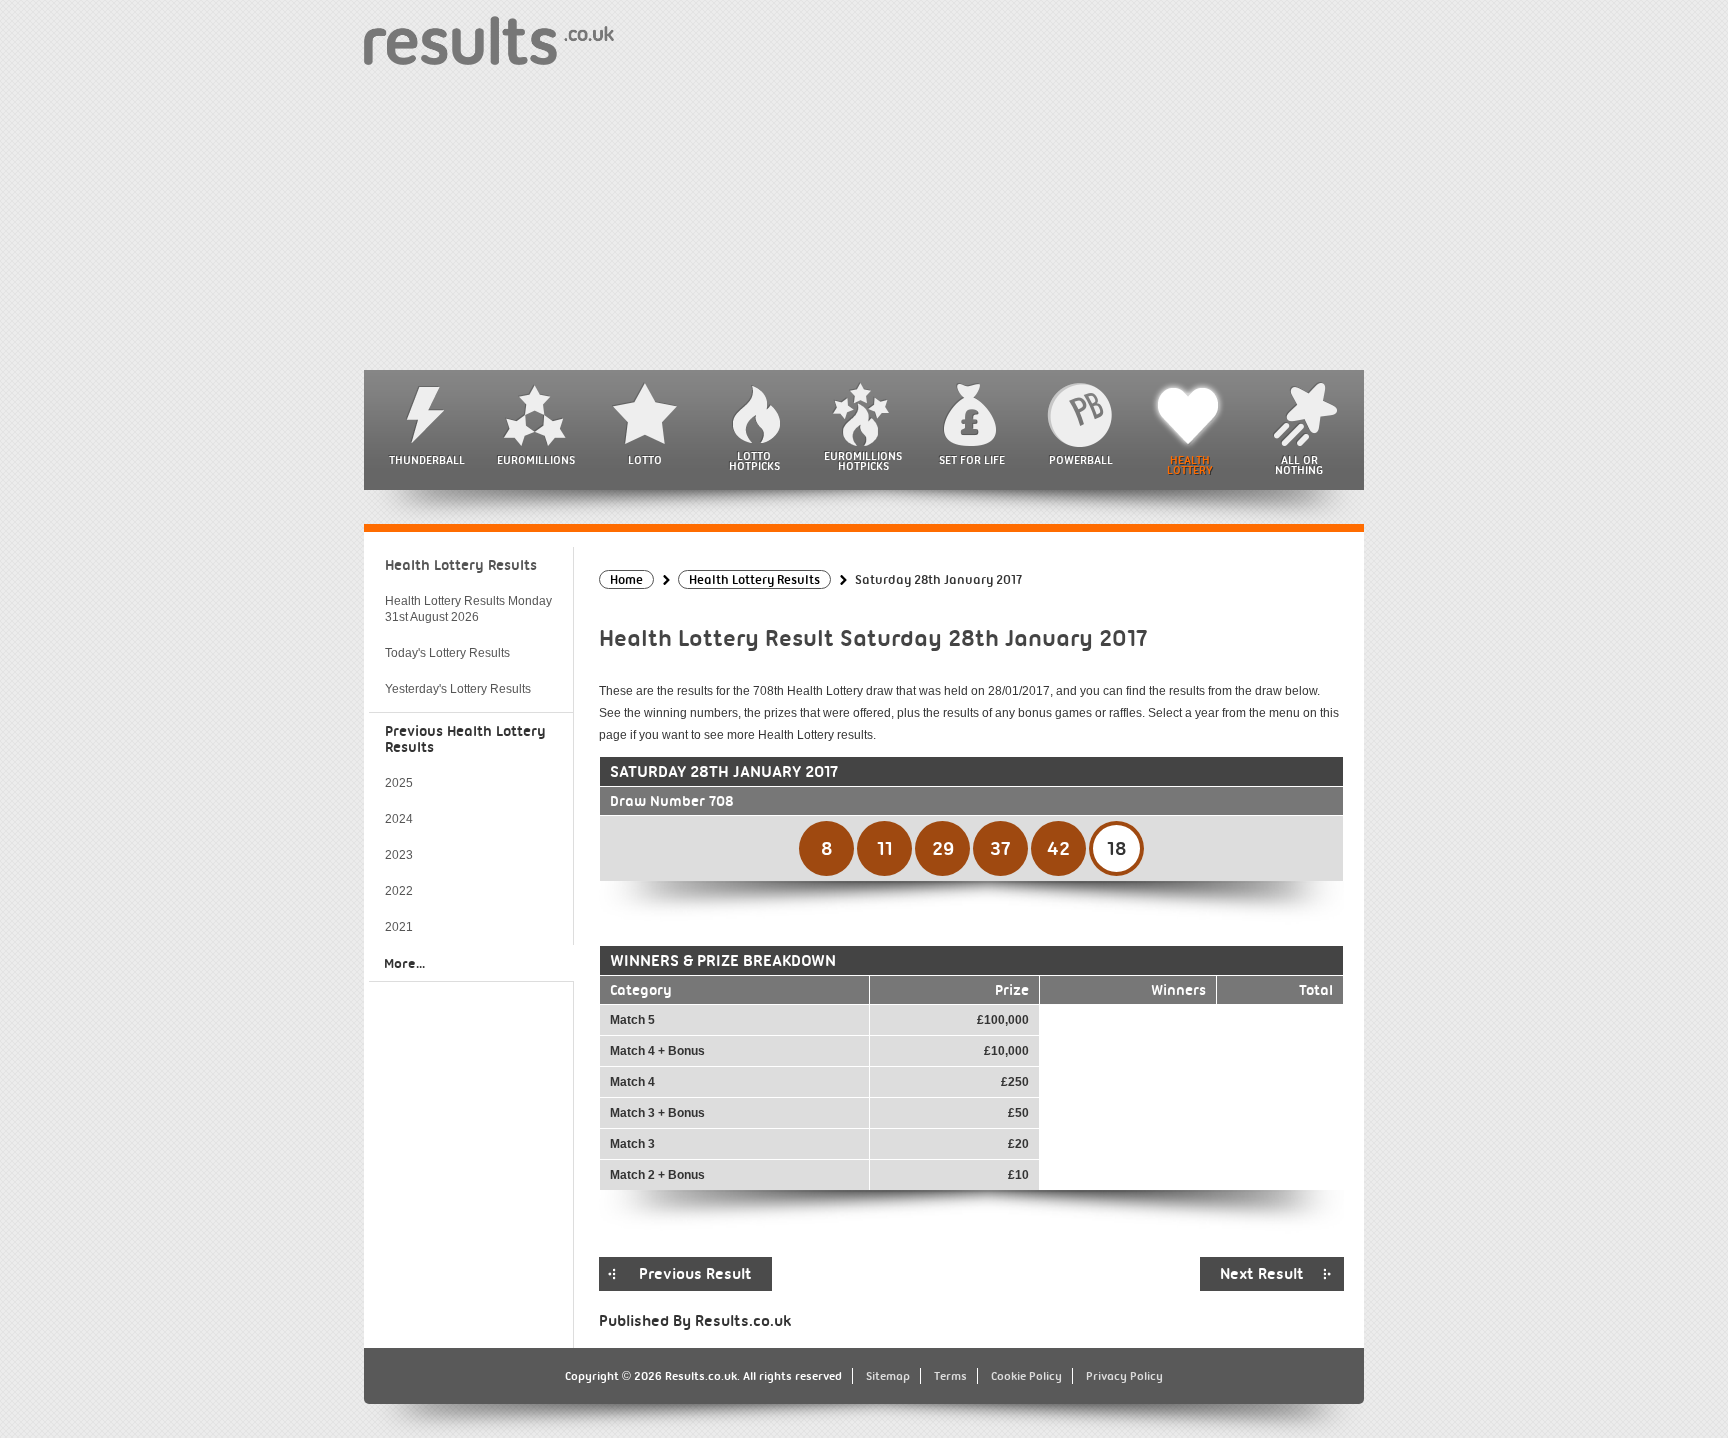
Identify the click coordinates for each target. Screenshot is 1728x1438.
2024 (399, 819)
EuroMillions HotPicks (863, 461)
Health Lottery (1190, 465)
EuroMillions (536, 460)
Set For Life (972, 460)
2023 (399, 855)
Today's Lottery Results (447, 653)
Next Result (1262, 1274)
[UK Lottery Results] (489, 39)
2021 (399, 927)
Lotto (645, 460)
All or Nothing (1299, 465)
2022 (399, 891)
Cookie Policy (1026, 1376)
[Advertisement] (864, 220)
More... (404, 963)
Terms (950, 1376)
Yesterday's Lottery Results (458, 689)
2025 (399, 783)
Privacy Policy (1124, 1376)
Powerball (1081, 460)
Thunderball (427, 460)
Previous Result (695, 1274)
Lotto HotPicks (754, 461)
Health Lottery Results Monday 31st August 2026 (468, 609)
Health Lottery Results (461, 565)
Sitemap (888, 1376)
